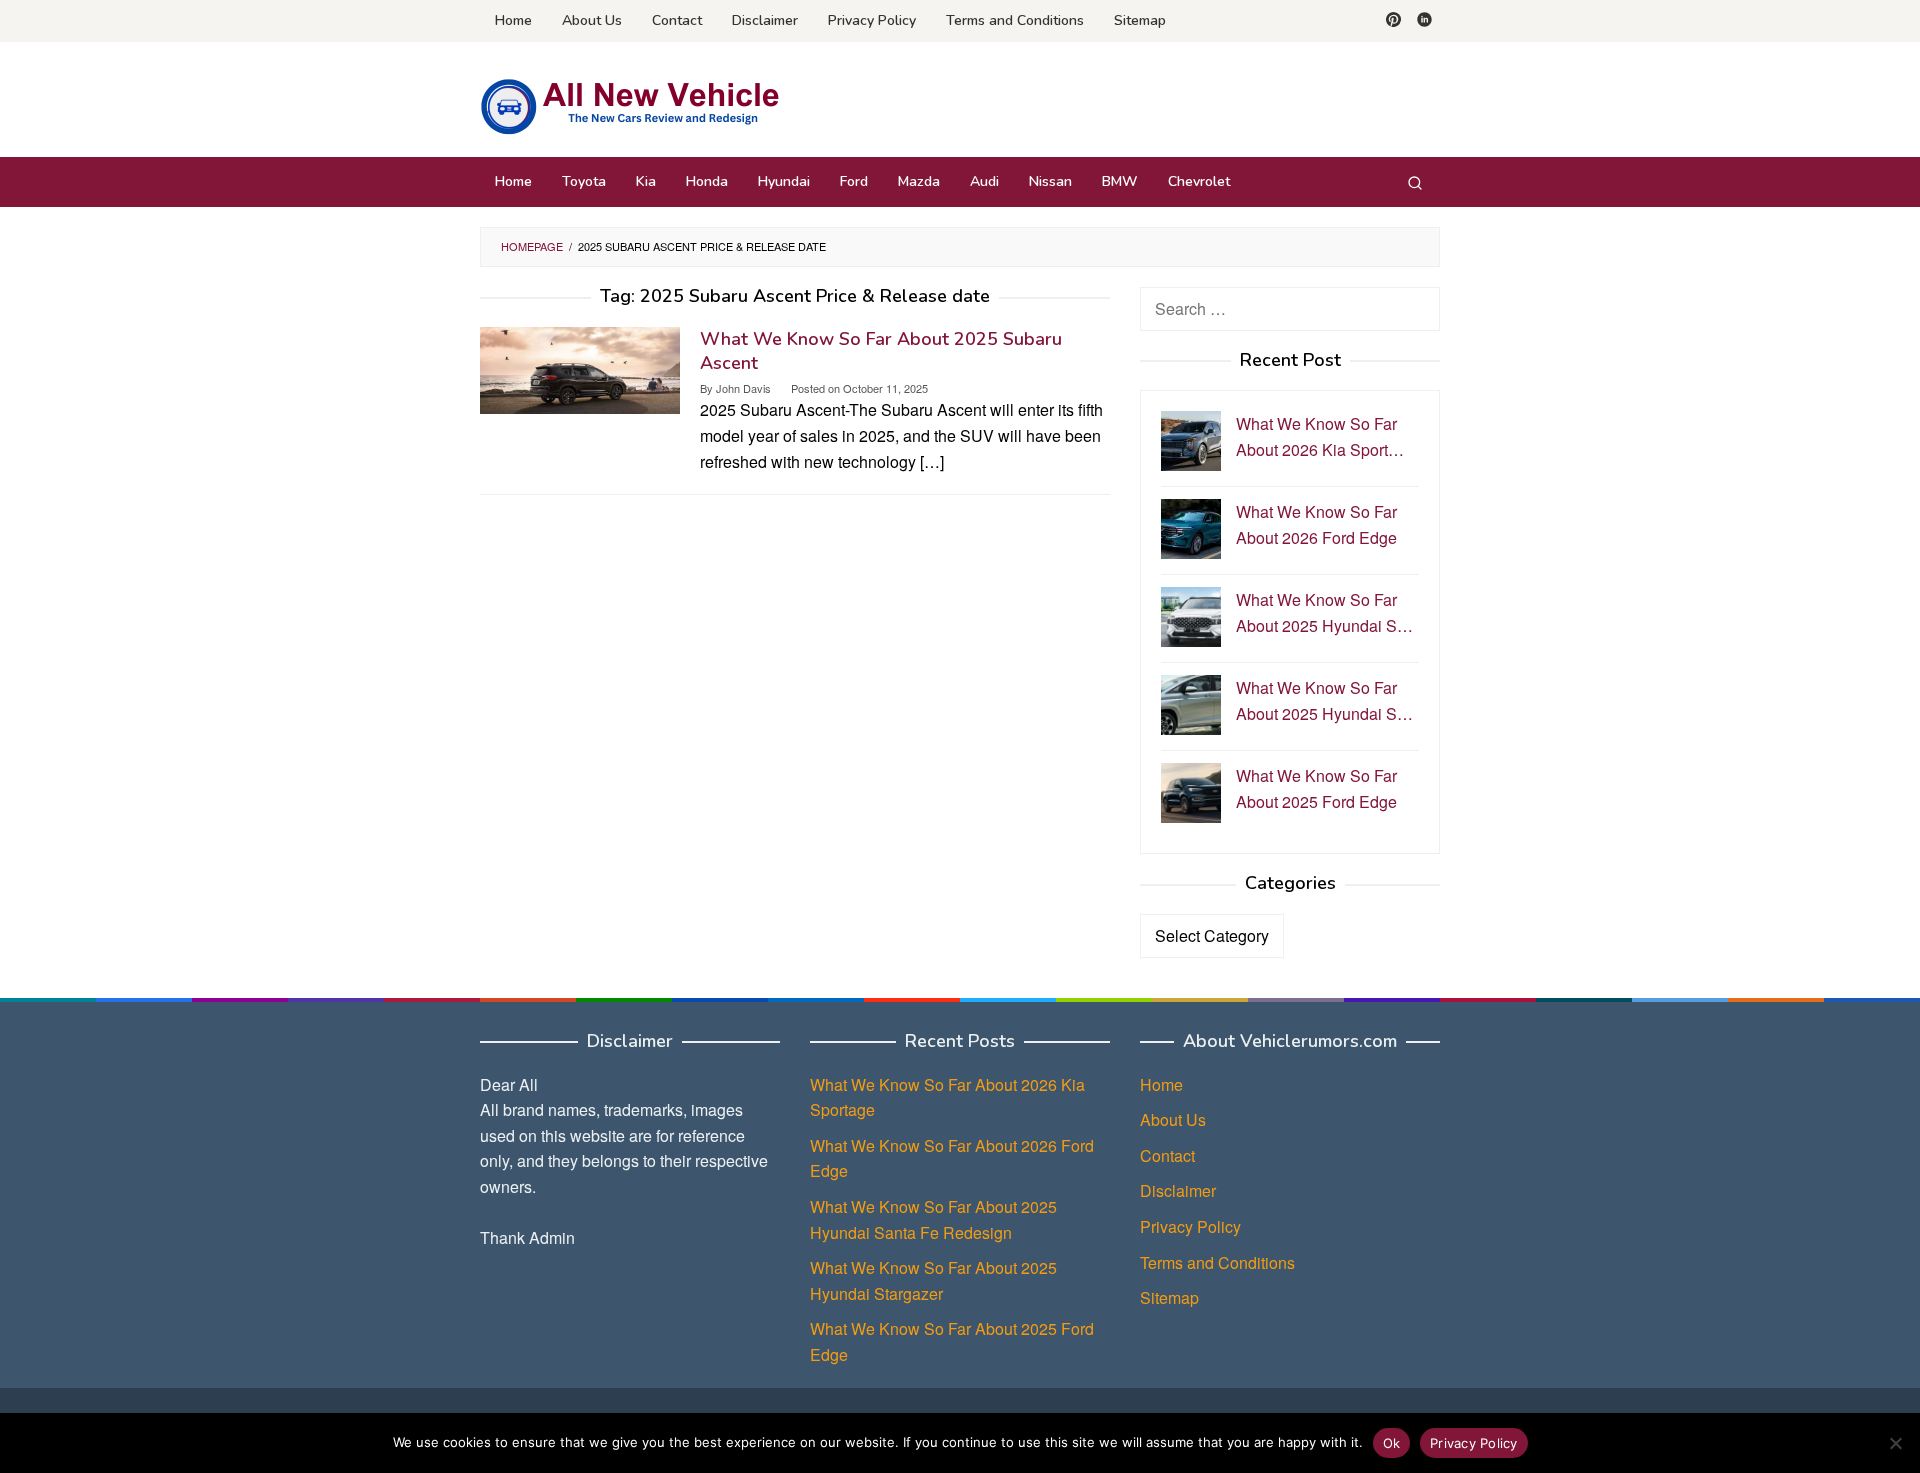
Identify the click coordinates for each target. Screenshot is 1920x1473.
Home (1161, 1084)
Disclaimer (1178, 1190)
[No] (1895, 1443)
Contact (1167, 1155)
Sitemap (1169, 1297)
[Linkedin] (1424, 21)
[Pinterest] (1393, 21)
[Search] (1415, 182)
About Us (1173, 1119)
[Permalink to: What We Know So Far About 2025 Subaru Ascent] (580, 368)
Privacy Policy (1190, 1226)
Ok (1392, 1443)
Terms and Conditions (1217, 1262)
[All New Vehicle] (630, 105)
